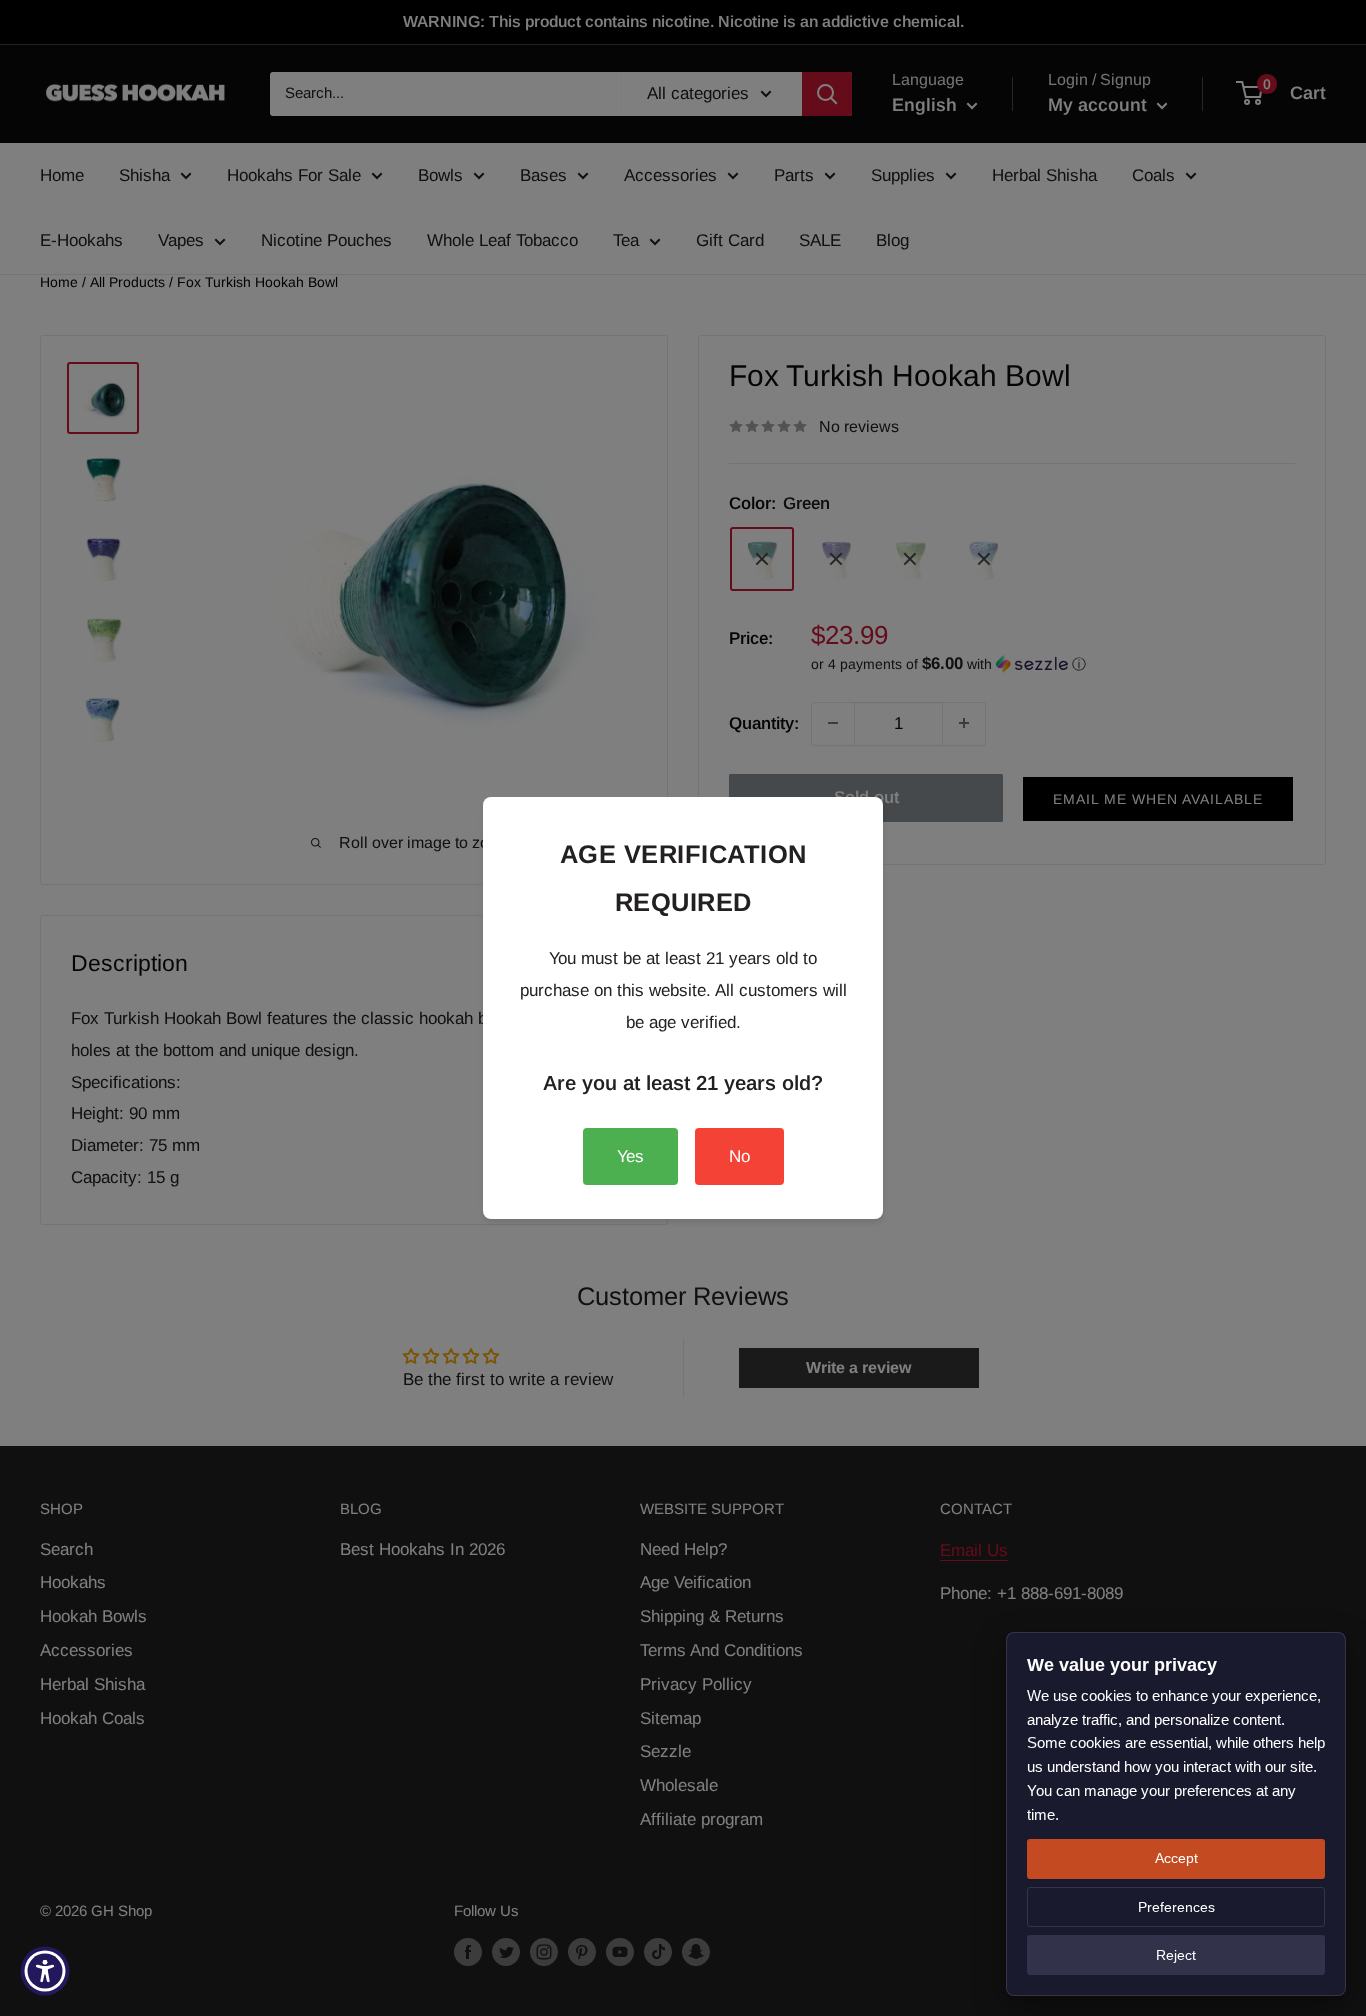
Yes (630, 1156)
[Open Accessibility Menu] (45, 1971)
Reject (1176, 1955)
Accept (1176, 1858)
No (739, 1156)
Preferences (1176, 1907)
